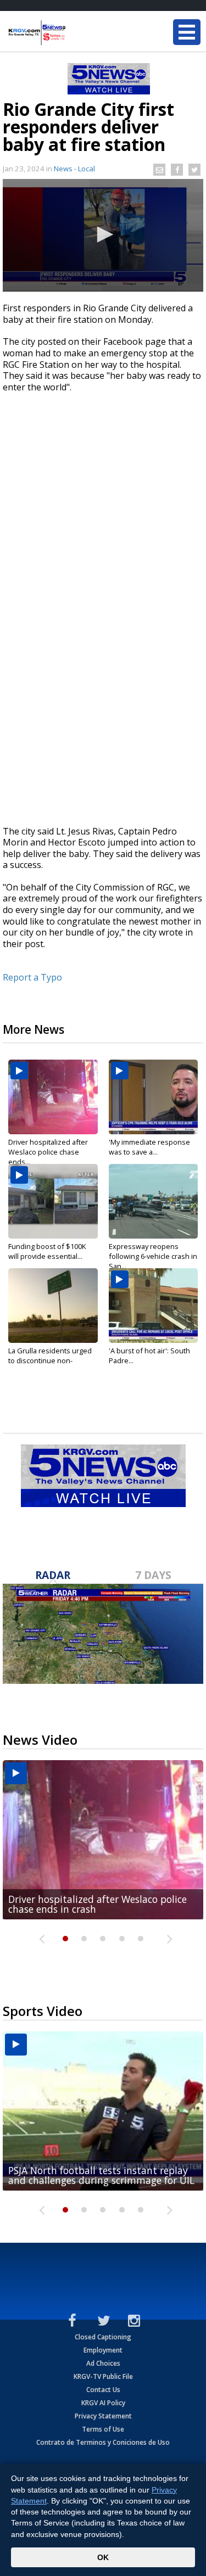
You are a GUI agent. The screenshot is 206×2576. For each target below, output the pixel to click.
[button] (103, 234)
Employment (103, 2350)
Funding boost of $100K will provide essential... (47, 1251)
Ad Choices (103, 2363)
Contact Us (103, 2390)
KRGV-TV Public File (103, 2376)
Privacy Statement (103, 2416)
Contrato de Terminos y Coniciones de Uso (103, 2442)
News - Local (74, 169)
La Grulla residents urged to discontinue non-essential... (50, 1360)
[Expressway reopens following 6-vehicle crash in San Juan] (154, 1201)
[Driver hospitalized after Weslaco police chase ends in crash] (53, 1097)
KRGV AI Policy (103, 2403)
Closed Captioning (103, 2337)
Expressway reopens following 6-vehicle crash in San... (153, 1256)
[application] (103, 235)
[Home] (74, 33)
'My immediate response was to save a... (149, 1147)
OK (103, 2557)
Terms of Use (103, 2429)
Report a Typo (32, 977)
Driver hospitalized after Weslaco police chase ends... (48, 1152)
